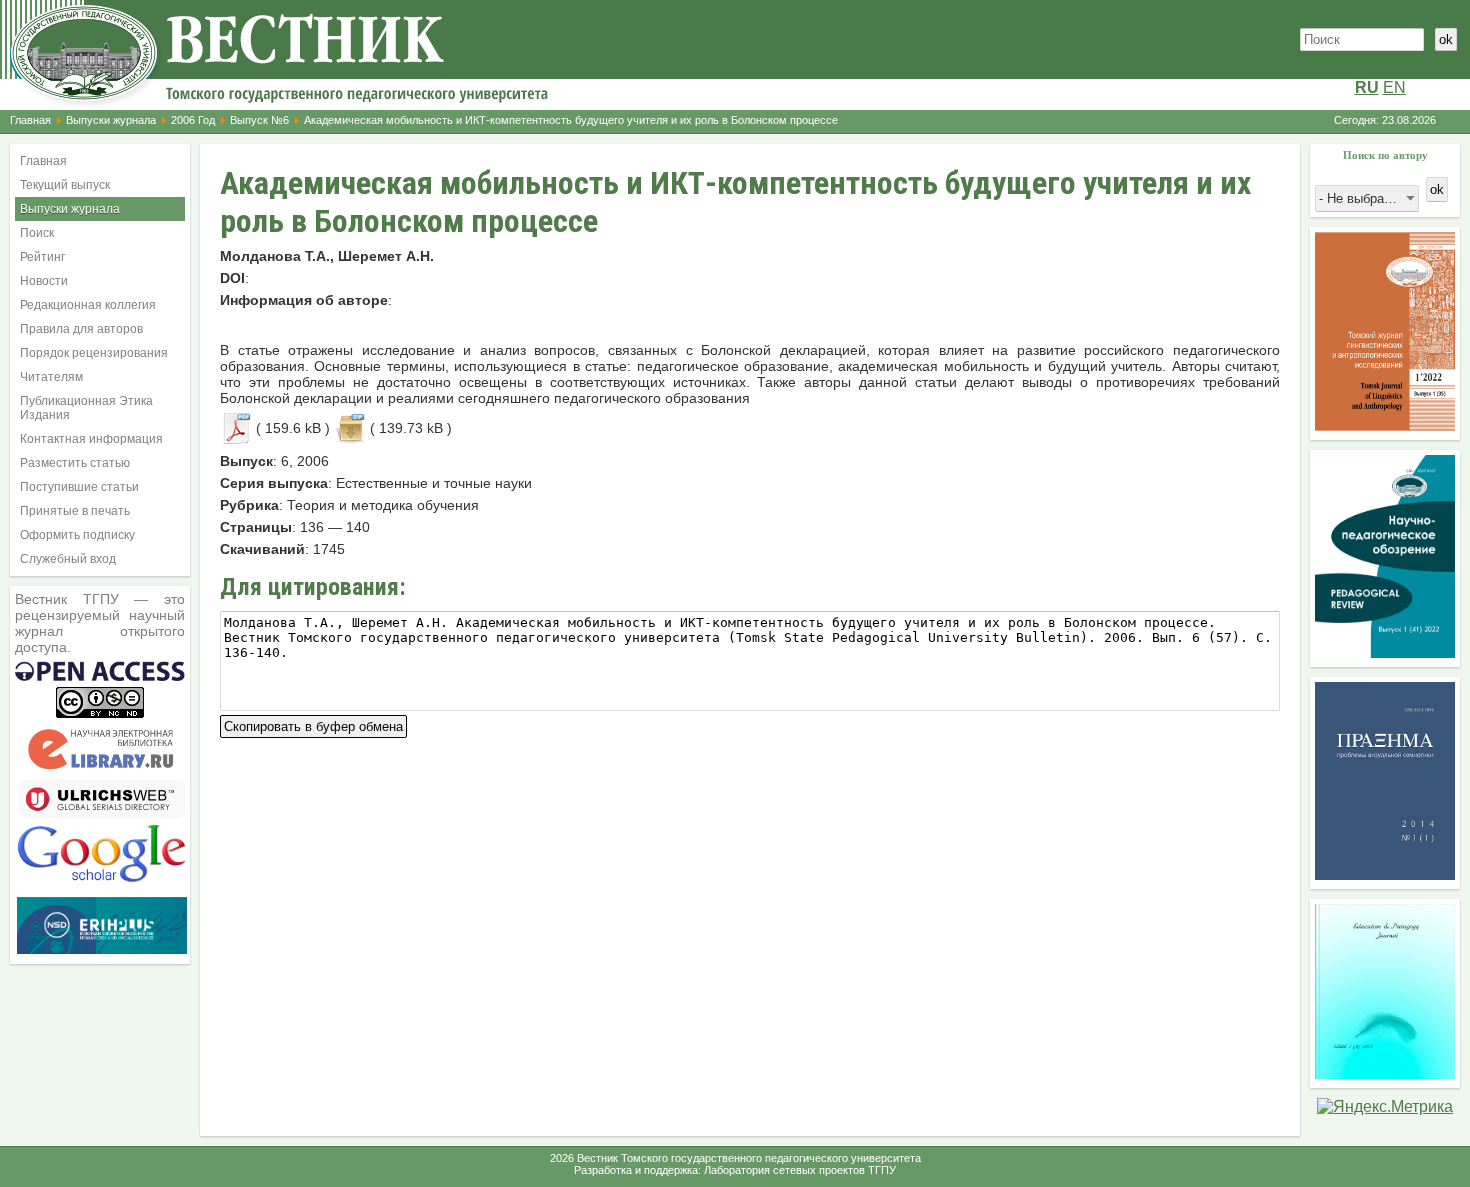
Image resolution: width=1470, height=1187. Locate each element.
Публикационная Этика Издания (86, 408)
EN (1394, 87)
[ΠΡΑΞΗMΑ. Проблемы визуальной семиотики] (1385, 874)
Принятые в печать (75, 511)
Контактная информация (91, 439)
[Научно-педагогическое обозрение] (1385, 652)
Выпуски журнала (111, 120)
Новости (44, 281)
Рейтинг (42, 257)
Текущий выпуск (65, 185)
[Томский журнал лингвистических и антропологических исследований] (1385, 425)
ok (1446, 39)
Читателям (51, 377)
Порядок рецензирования (94, 353)
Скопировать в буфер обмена (313, 724)
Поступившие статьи (79, 487)
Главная (30, 120)
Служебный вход (68, 559)
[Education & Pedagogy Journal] (1385, 1073)
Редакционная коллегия (88, 305)
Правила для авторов (81, 329)
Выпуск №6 (259, 120)
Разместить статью (75, 463)
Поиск (37, 233)
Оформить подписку (77, 535)
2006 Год (193, 120)
